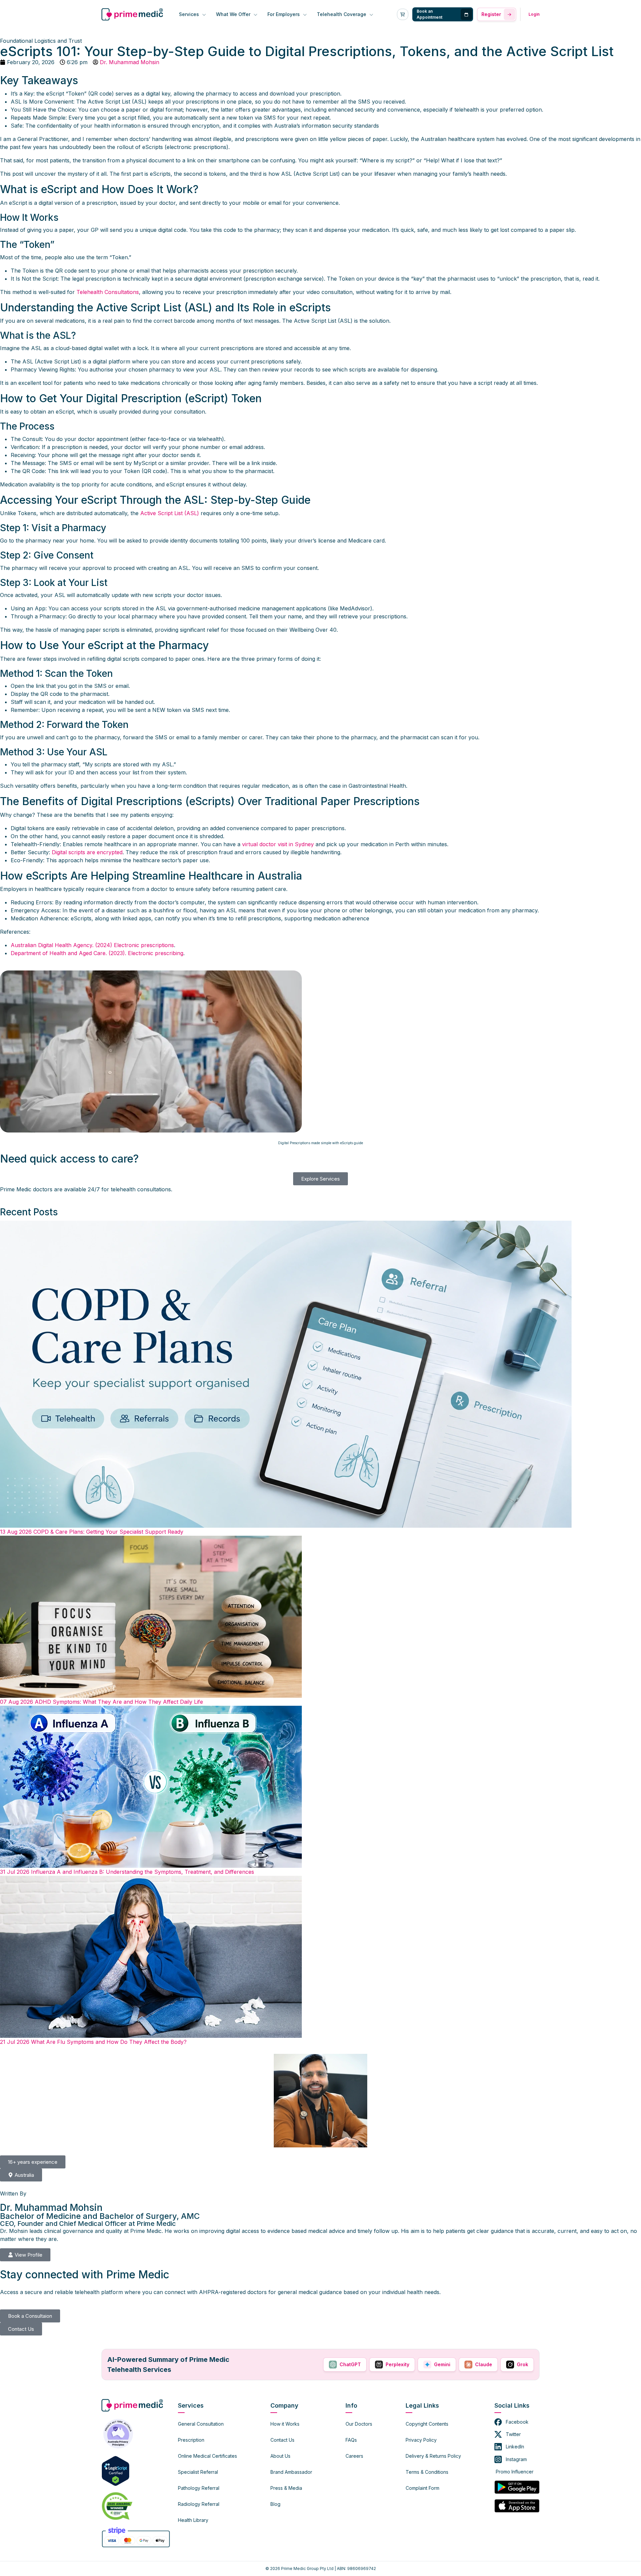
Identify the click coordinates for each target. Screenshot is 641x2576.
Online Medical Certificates (207, 2456)
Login (534, 14)
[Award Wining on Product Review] (116, 2506)
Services (190, 14)
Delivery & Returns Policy (433, 2456)
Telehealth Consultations (108, 292)
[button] (33, 2162)
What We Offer (234, 14)
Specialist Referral (198, 2472)
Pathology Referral (199, 2488)
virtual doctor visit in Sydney (278, 844)
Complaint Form (422, 2488)
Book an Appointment (430, 14)
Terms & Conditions (427, 2472)
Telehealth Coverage (342, 14)
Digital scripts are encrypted (87, 852)
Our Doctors (359, 2424)
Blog (275, 2504)
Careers (354, 2456)
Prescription (191, 2440)
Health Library (193, 2520)
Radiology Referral (199, 2504)
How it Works (285, 2424)
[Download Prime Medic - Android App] (517, 2487)
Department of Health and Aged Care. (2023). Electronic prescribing (97, 953)
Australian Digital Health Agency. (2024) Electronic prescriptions (92, 945)
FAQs (351, 2440)
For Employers (284, 14)
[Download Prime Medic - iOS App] (517, 2506)
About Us (280, 2456)
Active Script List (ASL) (170, 513)
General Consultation (201, 2424)
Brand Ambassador (291, 2472)
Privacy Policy (421, 2440)
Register (491, 14)
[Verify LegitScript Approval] (116, 2470)
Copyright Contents (427, 2424)
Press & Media (286, 2488)
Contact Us (282, 2440)
